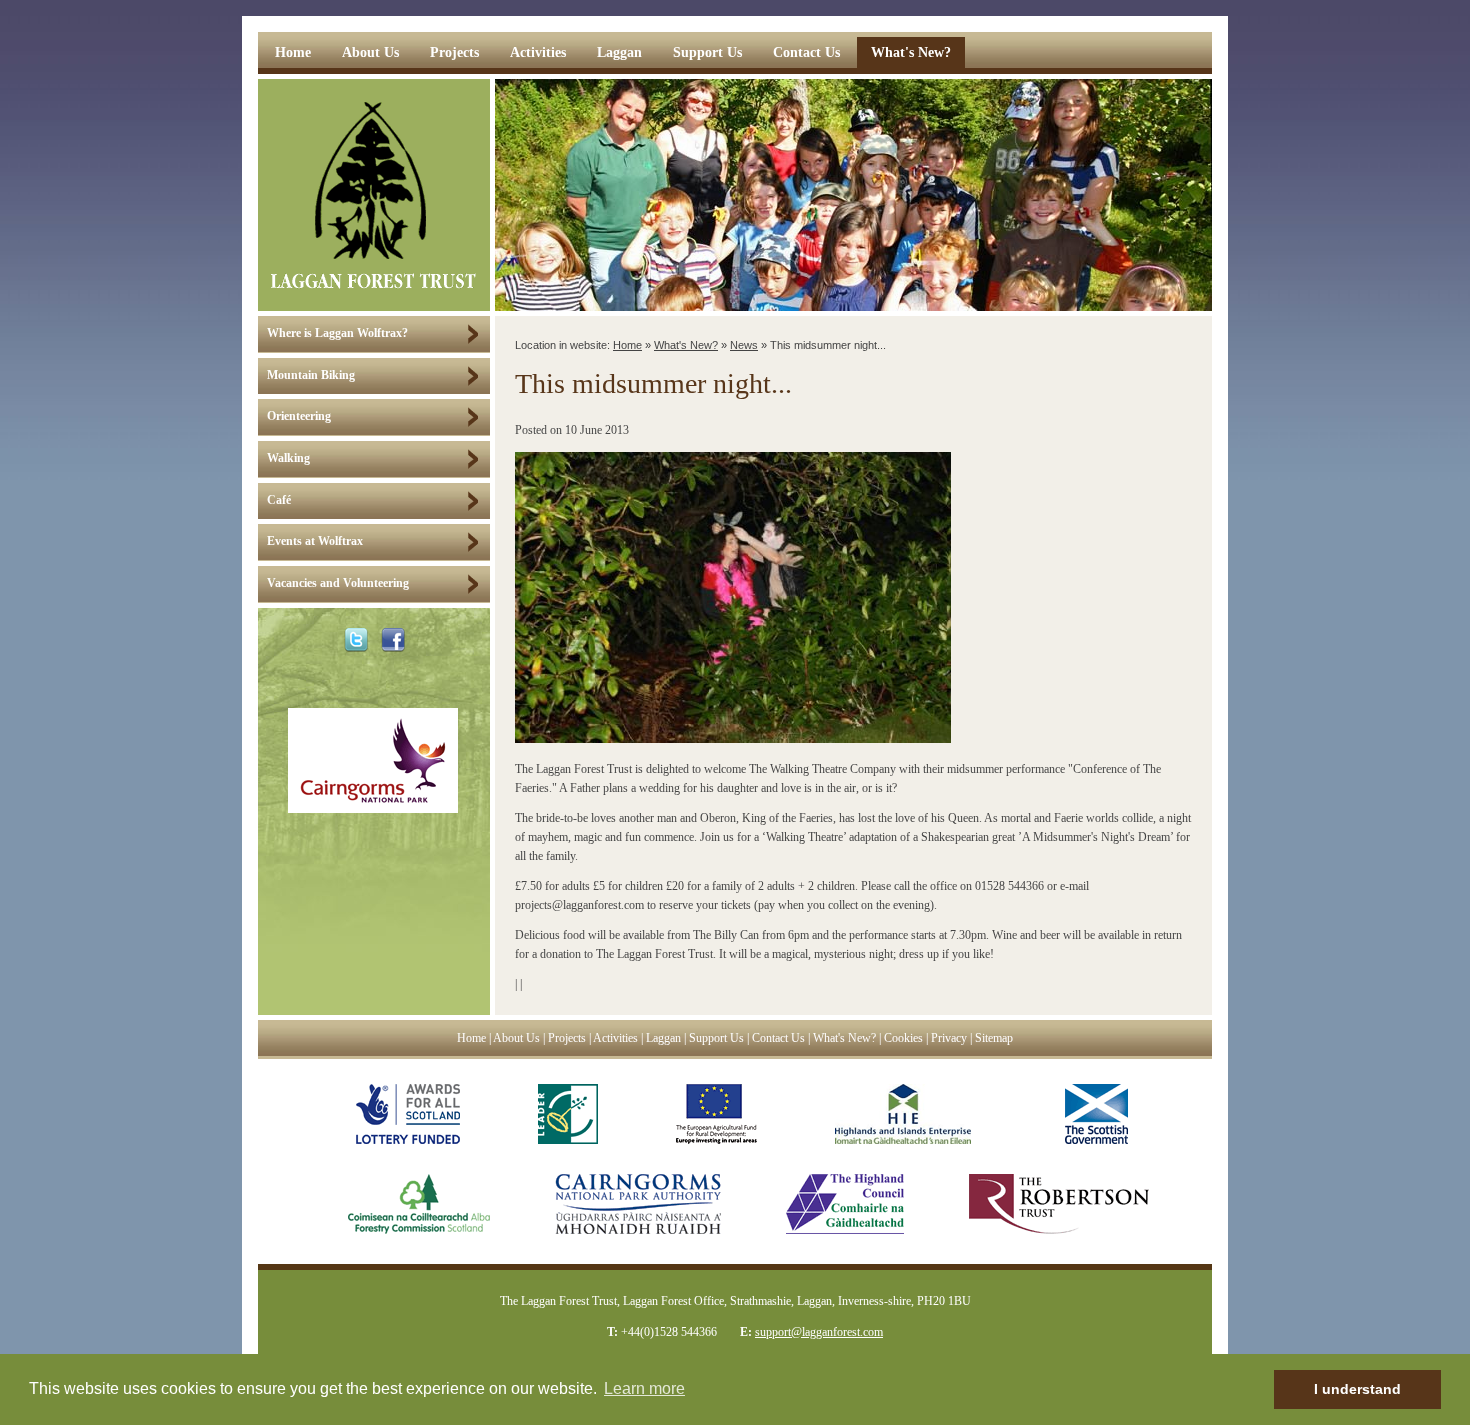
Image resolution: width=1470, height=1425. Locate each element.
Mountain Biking (311, 375)
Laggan (619, 52)
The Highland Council (845, 1204)
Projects (454, 52)
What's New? (911, 52)
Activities (538, 52)
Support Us (707, 52)
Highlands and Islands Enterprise (903, 1114)
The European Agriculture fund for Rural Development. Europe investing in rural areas (716, 1114)
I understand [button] (1357, 1389)
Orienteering (299, 416)
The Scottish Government (1088, 1114)
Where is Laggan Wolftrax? (337, 333)
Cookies (903, 1038)
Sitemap (994, 1038)
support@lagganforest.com (819, 1332)
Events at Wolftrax (315, 541)
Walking (288, 458)
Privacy (949, 1038)
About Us (370, 52)
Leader (568, 1114)
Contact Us (806, 52)
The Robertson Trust (1059, 1204)
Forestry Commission (399, 1204)
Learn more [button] (644, 1388)
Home (293, 52)
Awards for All (408, 1114)
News (744, 345)
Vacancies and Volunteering (338, 583)
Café (279, 500)
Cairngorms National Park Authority (638, 1204)
